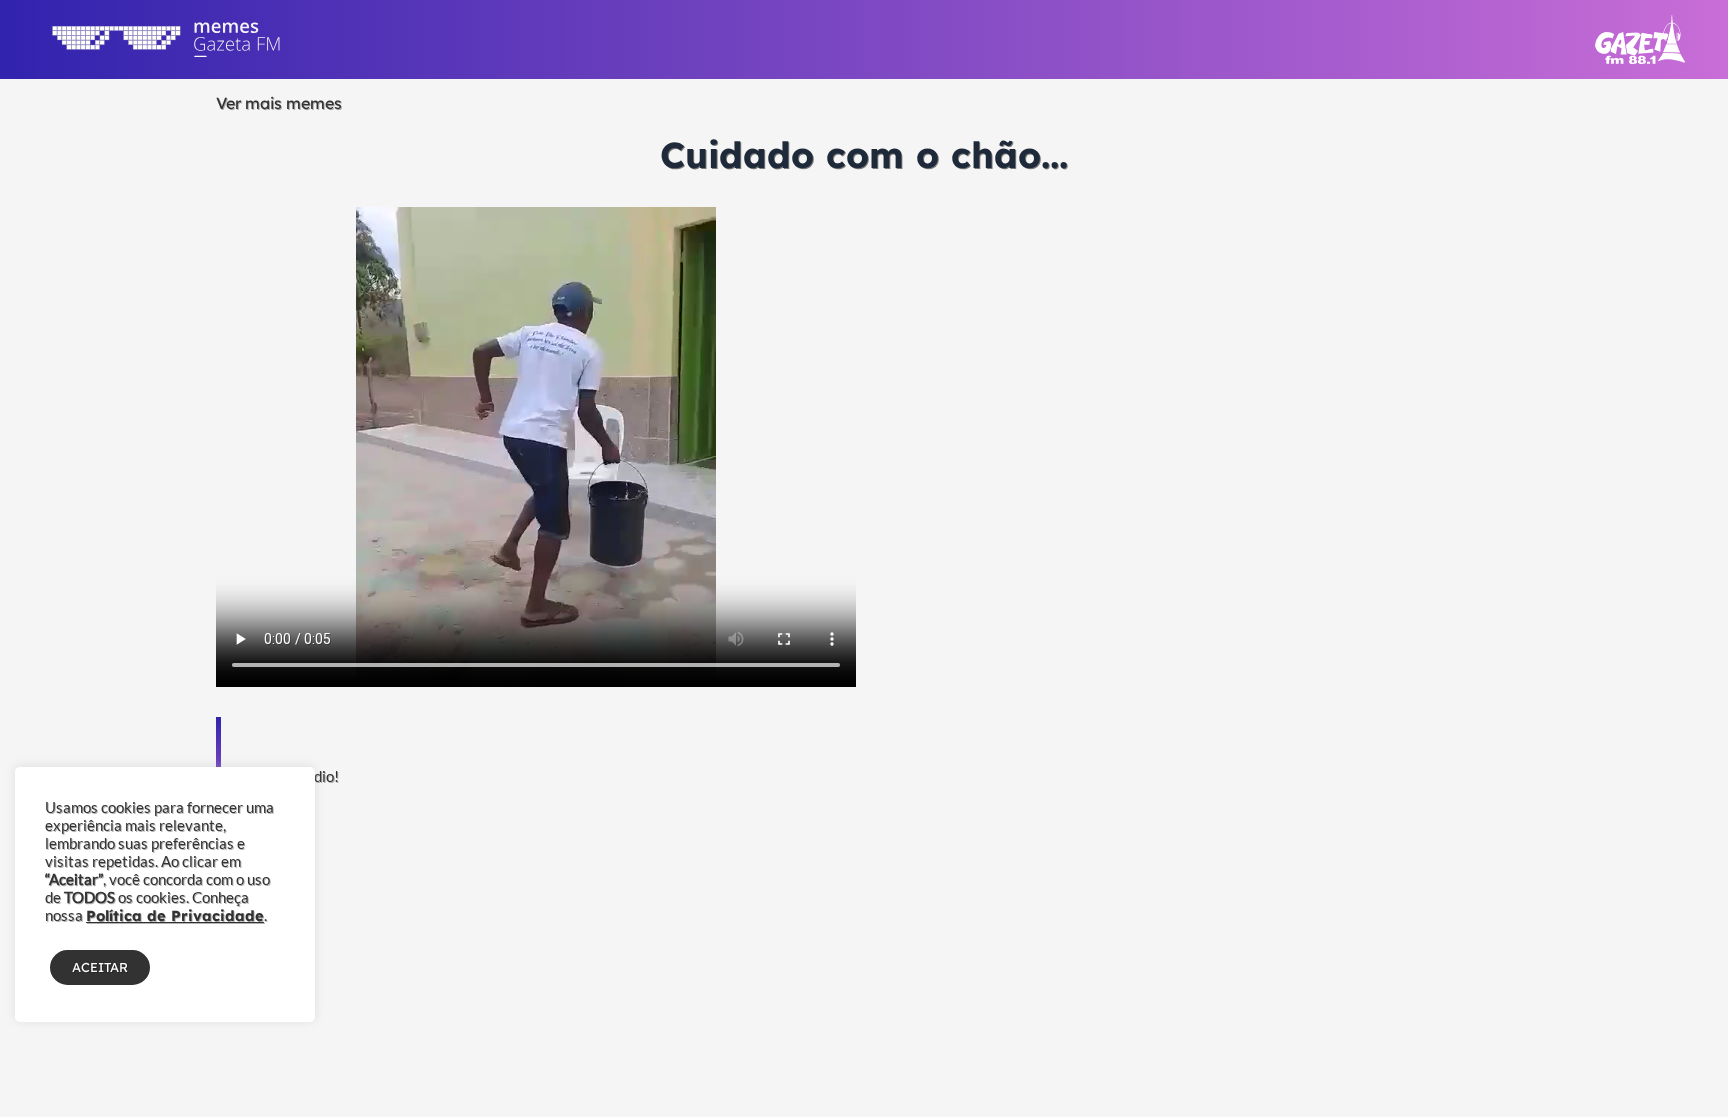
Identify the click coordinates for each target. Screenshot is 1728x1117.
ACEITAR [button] (100, 967)
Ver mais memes (279, 103)
